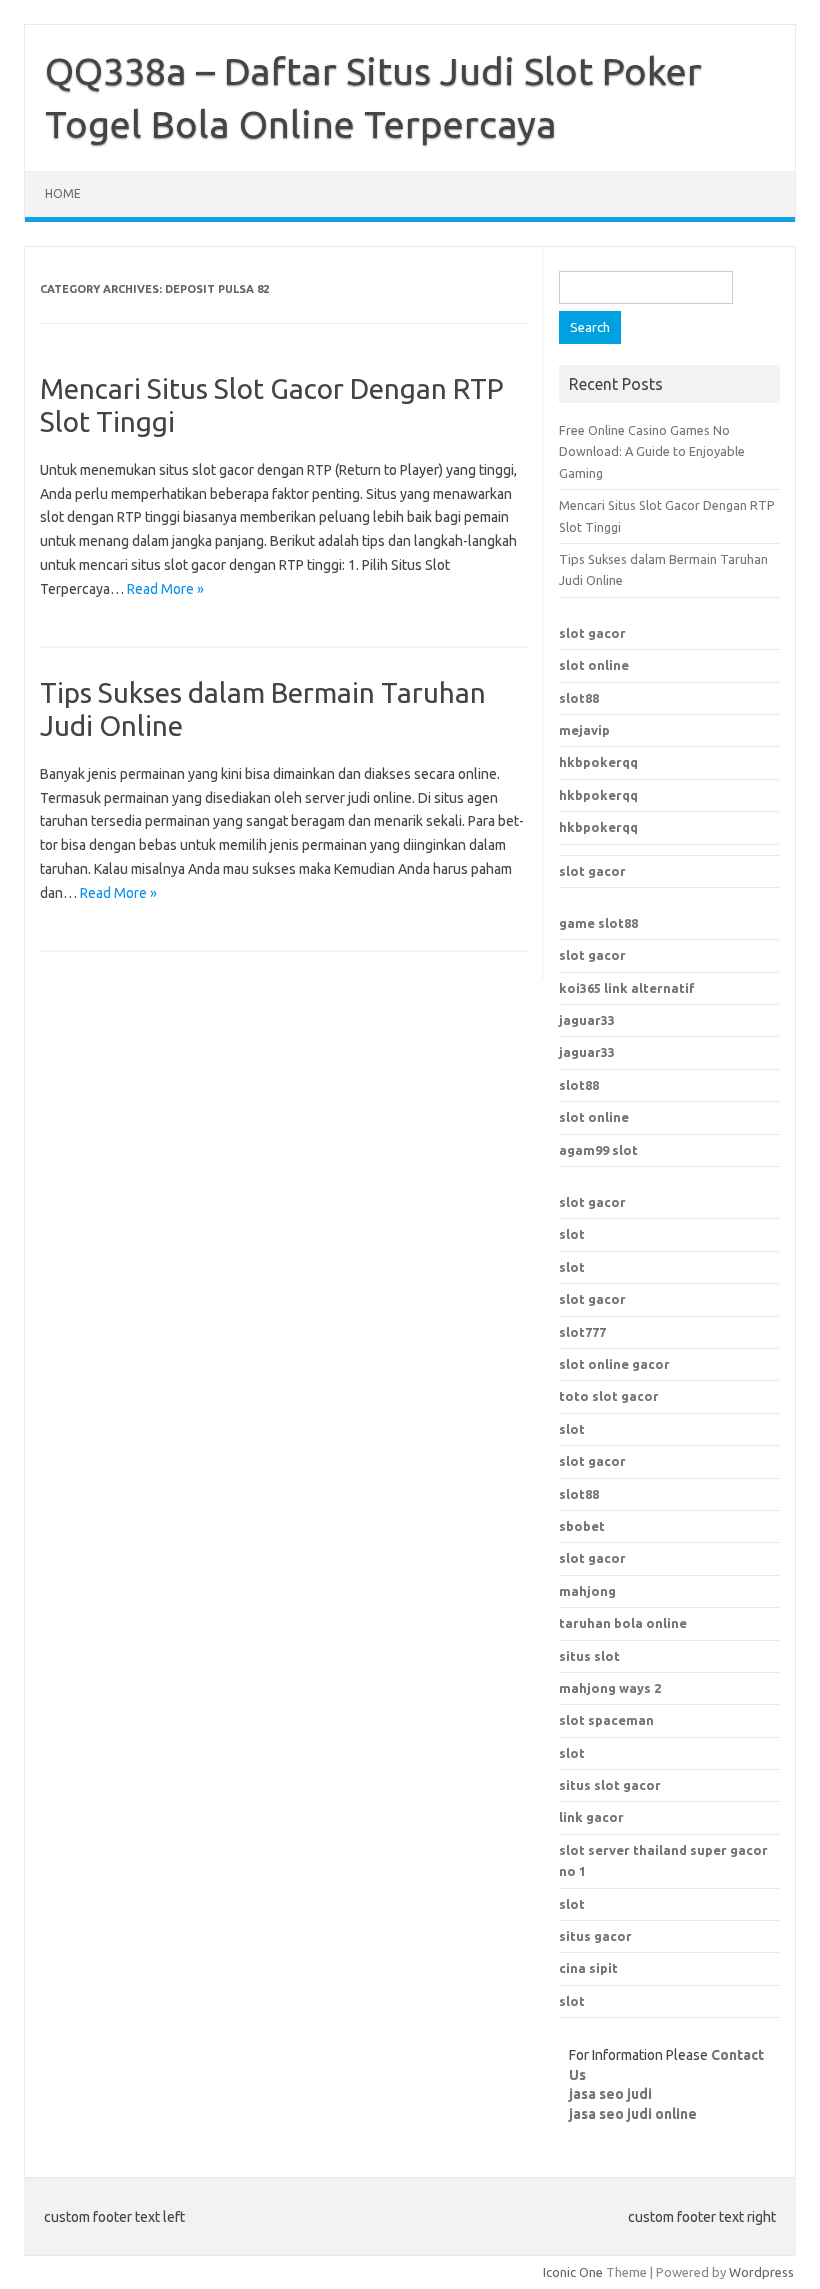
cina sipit (588, 1968)
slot (572, 1234)
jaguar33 (587, 1020)
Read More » (165, 589)
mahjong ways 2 (610, 1688)
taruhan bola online (623, 1623)
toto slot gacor (609, 1396)
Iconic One (573, 2272)
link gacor (591, 1817)
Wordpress (761, 2272)
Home (63, 193)
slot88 (579, 698)
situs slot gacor (610, 1785)
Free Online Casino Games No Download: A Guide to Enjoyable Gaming (652, 451)
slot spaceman (606, 1720)
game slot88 (598, 923)
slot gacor (592, 633)
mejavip (584, 730)
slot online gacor (614, 1364)
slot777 (582, 1332)
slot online (594, 665)
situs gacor (595, 1936)
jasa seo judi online (633, 2114)
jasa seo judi (610, 2094)
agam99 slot (598, 1150)
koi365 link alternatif (627, 988)
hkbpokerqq (598, 762)
